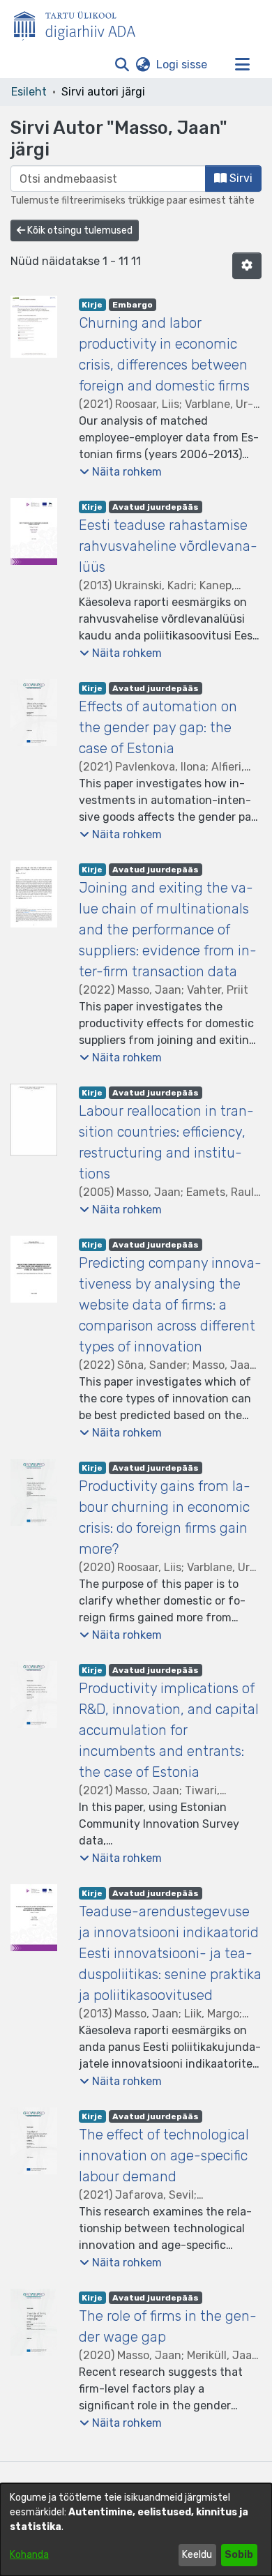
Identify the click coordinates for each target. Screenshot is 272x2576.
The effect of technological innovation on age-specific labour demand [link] (164, 2155)
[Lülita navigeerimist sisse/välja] (242, 65)
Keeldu (197, 2555)
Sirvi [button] (240, 178)
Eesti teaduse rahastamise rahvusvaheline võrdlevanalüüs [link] (168, 546)
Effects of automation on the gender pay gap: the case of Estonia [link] (158, 727)
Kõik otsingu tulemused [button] (79, 230)
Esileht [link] (29, 92)
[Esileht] (80, 23)
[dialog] (136, 2530)
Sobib (239, 2555)
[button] (122, 65)
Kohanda (29, 2555)
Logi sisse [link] (182, 65)
